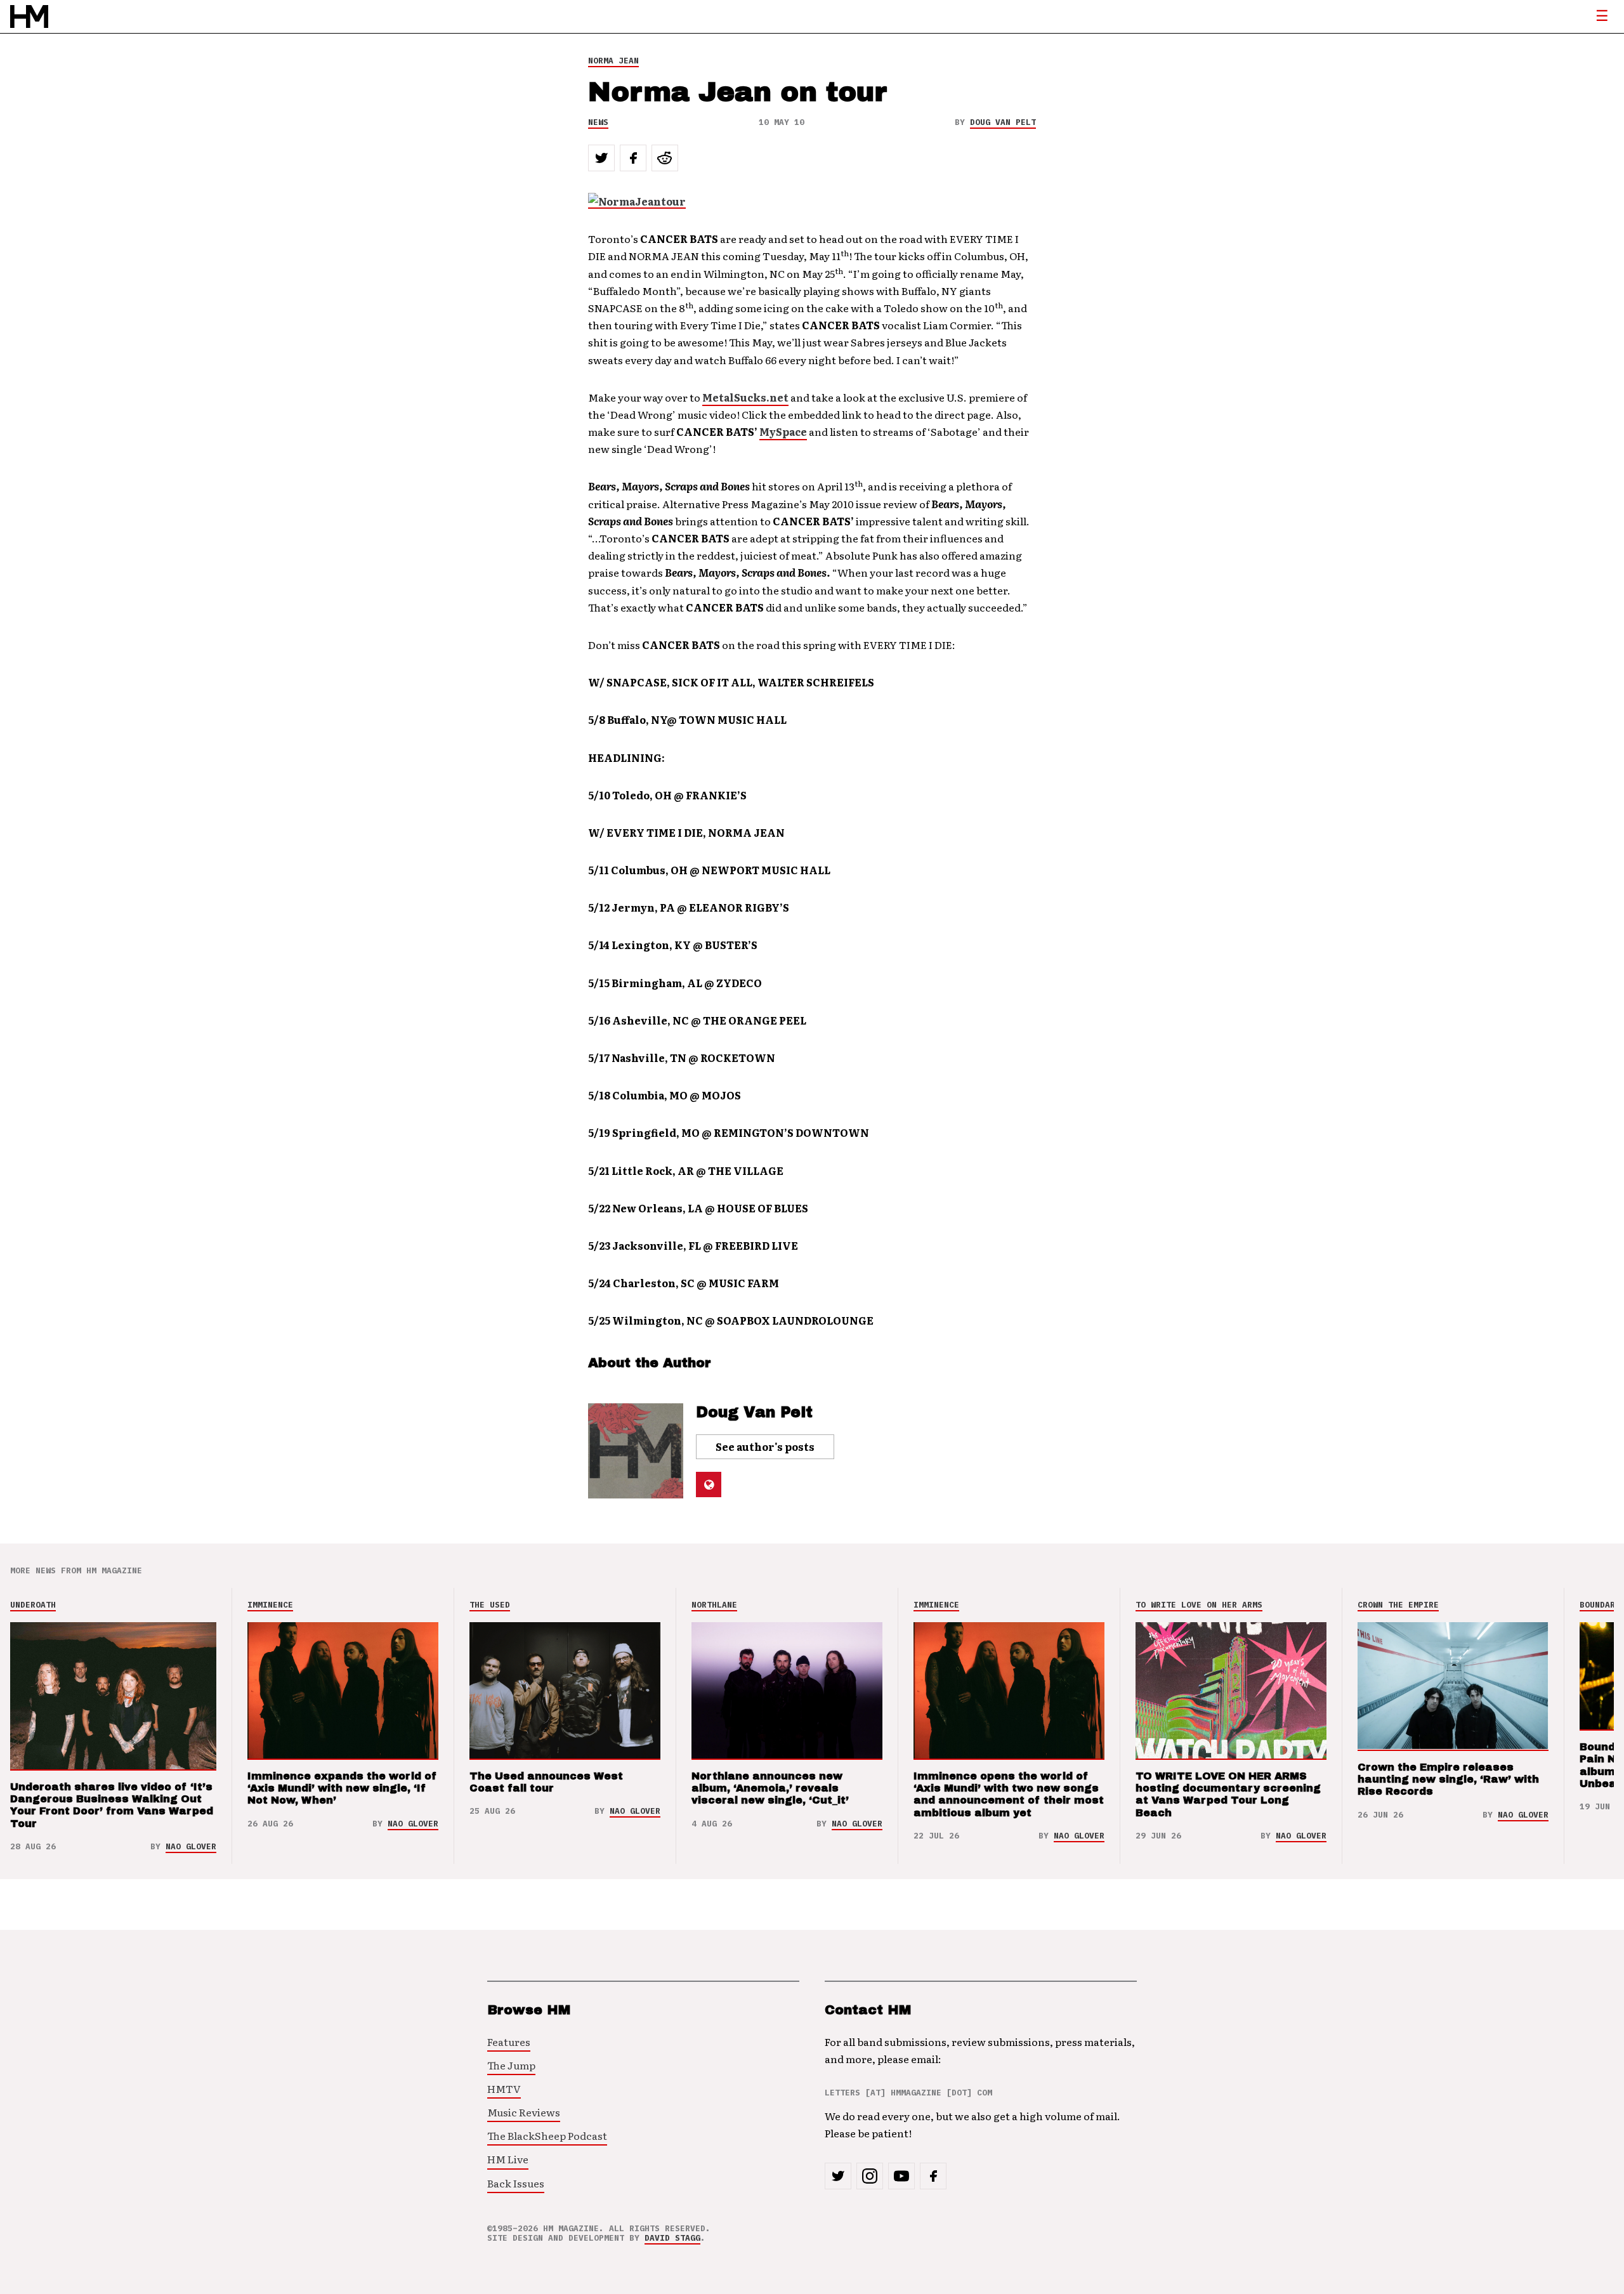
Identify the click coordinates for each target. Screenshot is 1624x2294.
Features (509, 2042)
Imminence (270, 1605)
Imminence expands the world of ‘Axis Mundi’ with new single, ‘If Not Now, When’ (342, 1788)
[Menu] (1602, 16)
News (598, 122)
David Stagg (672, 2238)
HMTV (504, 2088)
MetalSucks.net (745, 397)
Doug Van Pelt (1003, 122)
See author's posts (765, 1446)
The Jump (511, 2065)
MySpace (783, 431)
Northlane (714, 1605)
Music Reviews (524, 2112)
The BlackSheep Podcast (547, 2135)
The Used (490, 1605)
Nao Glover (191, 1846)
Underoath (33, 1605)
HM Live (508, 2159)
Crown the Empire (1398, 1605)
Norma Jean (613, 61)
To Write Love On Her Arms (1199, 1605)
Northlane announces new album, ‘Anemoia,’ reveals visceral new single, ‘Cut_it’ (770, 1788)
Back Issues (516, 2183)
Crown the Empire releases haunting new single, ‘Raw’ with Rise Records (1448, 1779)
